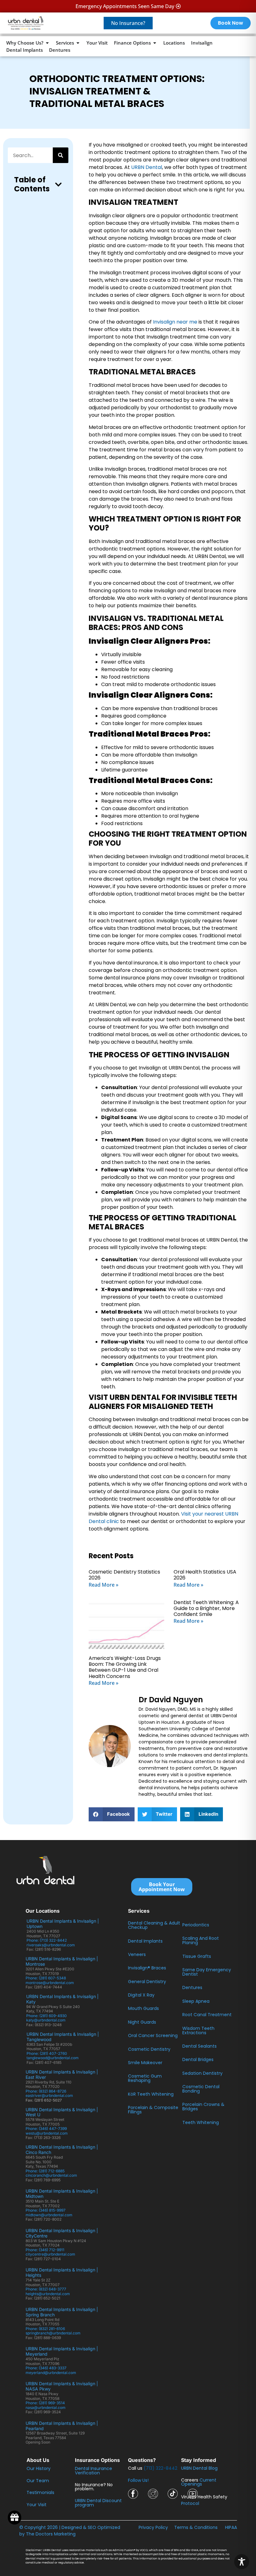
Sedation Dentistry (202, 2073)
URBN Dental (147, 167)
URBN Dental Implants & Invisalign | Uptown (63, 1924)
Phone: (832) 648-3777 (47, 2289)
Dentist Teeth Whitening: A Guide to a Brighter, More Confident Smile (206, 1608)
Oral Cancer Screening (153, 2035)
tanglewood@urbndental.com (53, 2058)
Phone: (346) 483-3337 (46, 2368)
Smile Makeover (145, 2063)
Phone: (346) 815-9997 (47, 2210)
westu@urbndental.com (47, 2133)
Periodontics (196, 1925)
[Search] (61, 155)
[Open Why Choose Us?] (47, 43)
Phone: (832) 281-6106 (45, 2329)
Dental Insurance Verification (94, 2471)
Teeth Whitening (201, 2122)
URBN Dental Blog (199, 2468)
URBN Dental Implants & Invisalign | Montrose (62, 1961)
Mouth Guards (143, 2008)
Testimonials (40, 2492)
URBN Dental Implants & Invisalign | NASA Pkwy (62, 2386)
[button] (58, 185)
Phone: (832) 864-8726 (47, 2091)
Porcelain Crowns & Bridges (203, 2107)
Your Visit (37, 2505)
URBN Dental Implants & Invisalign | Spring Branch (62, 2312)
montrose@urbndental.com (50, 1983)
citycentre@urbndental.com (50, 2254)
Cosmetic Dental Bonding (201, 2089)
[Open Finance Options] (155, 43)
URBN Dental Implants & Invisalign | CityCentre (62, 2233)
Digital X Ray (141, 1995)
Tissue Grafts (197, 1956)
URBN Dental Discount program (98, 2503)
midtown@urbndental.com (49, 2215)
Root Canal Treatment (207, 2015)
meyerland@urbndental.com (51, 2373)
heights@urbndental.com (48, 2294)
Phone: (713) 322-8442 (48, 1940)
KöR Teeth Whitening (151, 2094)
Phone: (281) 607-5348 (47, 1978)
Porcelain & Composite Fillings (153, 2110)
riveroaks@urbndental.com (51, 1945)
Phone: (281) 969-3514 (45, 2403)
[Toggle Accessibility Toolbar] (242, 2562)
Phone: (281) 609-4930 (47, 2016)
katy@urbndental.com (46, 2020)
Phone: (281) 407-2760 (47, 2053)
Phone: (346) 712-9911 (45, 2250)
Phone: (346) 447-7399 (46, 2129)
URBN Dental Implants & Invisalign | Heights (62, 2272)
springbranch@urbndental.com (53, 2333)
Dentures (192, 1987)
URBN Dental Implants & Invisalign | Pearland (62, 2426)
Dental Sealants (199, 2046)
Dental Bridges (198, 2059)
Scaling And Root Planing (201, 1940)
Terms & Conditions (196, 2527)
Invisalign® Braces (147, 1968)
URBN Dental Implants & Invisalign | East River (62, 2074)
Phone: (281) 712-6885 (45, 2171)
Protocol (190, 2503)
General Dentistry (147, 1982)
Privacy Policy (153, 2527)
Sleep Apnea (196, 2001)
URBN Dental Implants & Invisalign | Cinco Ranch (62, 2150)
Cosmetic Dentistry (149, 2049)
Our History (39, 2468)
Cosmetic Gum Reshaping (145, 2078)
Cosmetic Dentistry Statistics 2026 (124, 1575)
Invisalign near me (175, 322)
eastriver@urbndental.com (49, 2095)
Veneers (137, 1954)
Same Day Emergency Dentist (207, 1972)
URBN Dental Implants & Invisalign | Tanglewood (63, 2037)
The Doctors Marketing (51, 2534)
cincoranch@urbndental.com (51, 2175)
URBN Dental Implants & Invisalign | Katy (62, 1999)
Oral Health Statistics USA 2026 (205, 1575)
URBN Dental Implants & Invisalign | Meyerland (62, 2351)
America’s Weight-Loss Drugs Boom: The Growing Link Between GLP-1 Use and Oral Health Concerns (125, 1667)
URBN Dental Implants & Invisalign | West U (62, 2112)
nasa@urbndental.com (46, 2408)
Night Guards (142, 2022)
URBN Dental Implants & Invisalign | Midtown (62, 2194)
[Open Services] (78, 43)
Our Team (38, 2481)
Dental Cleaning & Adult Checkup (154, 1925)
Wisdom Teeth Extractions (198, 2031)
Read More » (103, 1585)
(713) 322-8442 (160, 2468)
